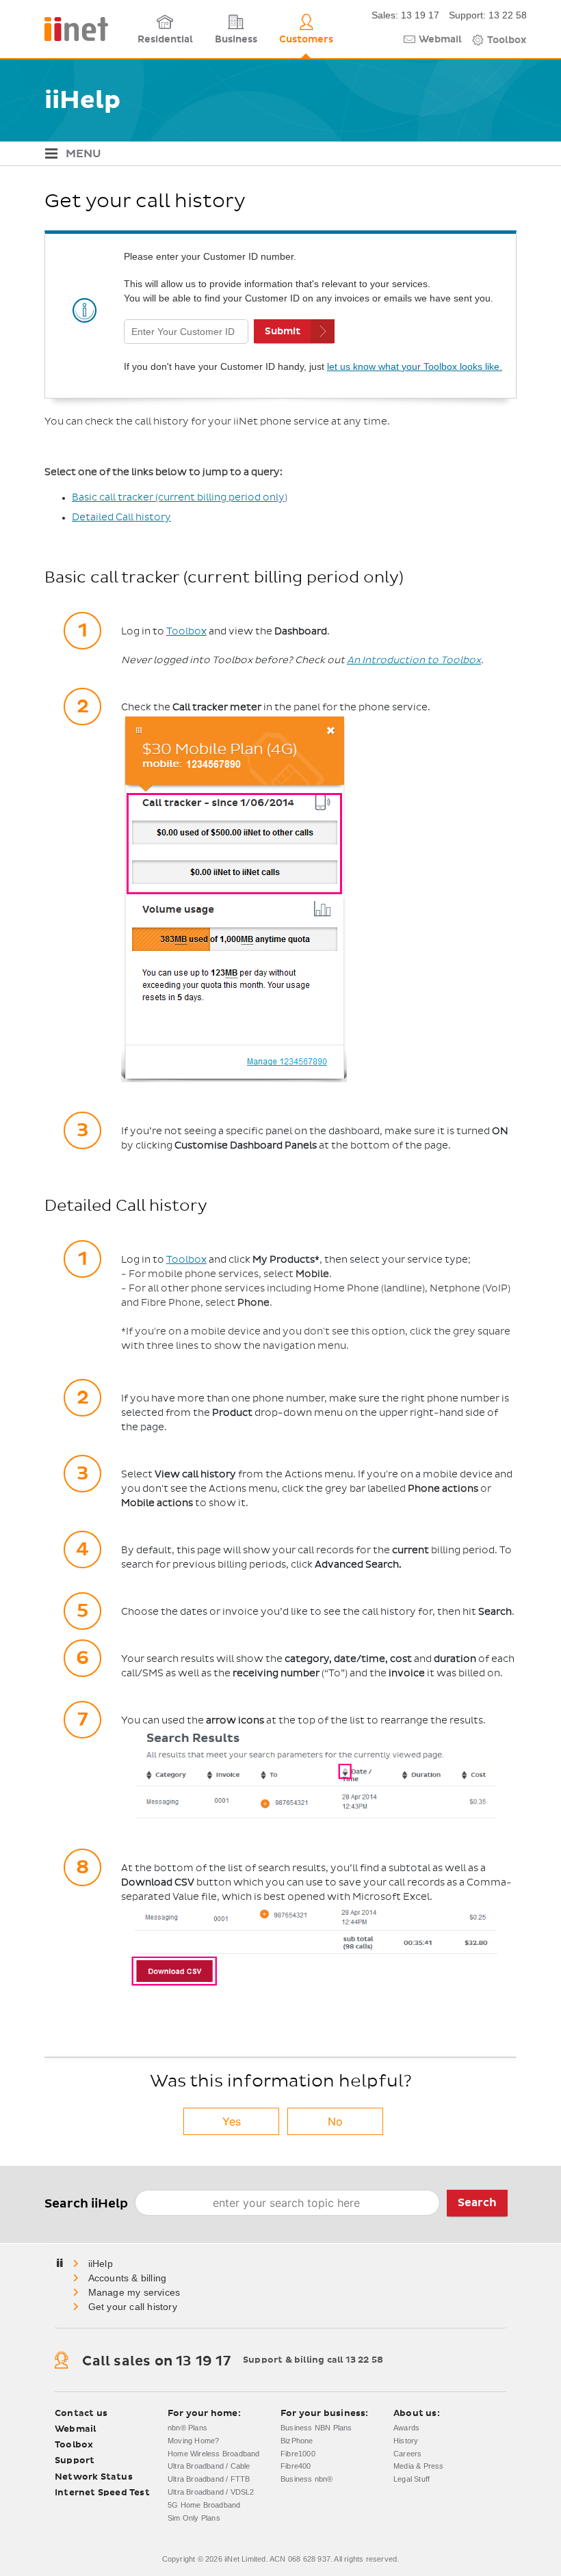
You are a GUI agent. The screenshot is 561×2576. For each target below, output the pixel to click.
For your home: (204, 2414)
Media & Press (419, 2466)
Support (75, 2461)
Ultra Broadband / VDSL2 (211, 2492)
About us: (417, 2414)
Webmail (440, 40)
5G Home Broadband (204, 2505)
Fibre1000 (298, 2454)
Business (236, 40)
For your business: (325, 2414)
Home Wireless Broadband (214, 2454)
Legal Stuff (412, 2479)
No (335, 2121)
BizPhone (297, 2441)
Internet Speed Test (102, 2493)
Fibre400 (296, 2466)
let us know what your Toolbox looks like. (415, 366)
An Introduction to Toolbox (414, 660)
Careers (407, 2454)
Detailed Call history (121, 518)
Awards (406, 2428)
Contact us (81, 2414)
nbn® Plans (187, 2428)
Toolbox (507, 40)
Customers (306, 40)
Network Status (94, 2477)
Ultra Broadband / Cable (209, 2466)
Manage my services (134, 2292)
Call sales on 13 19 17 (156, 2361)
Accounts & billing (128, 2278)
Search (477, 2203)
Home (102, 2264)
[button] (280, 154)
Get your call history (133, 2307)
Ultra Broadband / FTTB (209, 2479)
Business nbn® (307, 2479)
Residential (165, 40)
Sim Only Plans (194, 2518)
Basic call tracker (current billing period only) (180, 498)
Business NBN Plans (316, 2428)
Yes (232, 2121)
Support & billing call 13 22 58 (313, 2360)
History (406, 2441)
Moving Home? (193, 2441)
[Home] (71, 29)
